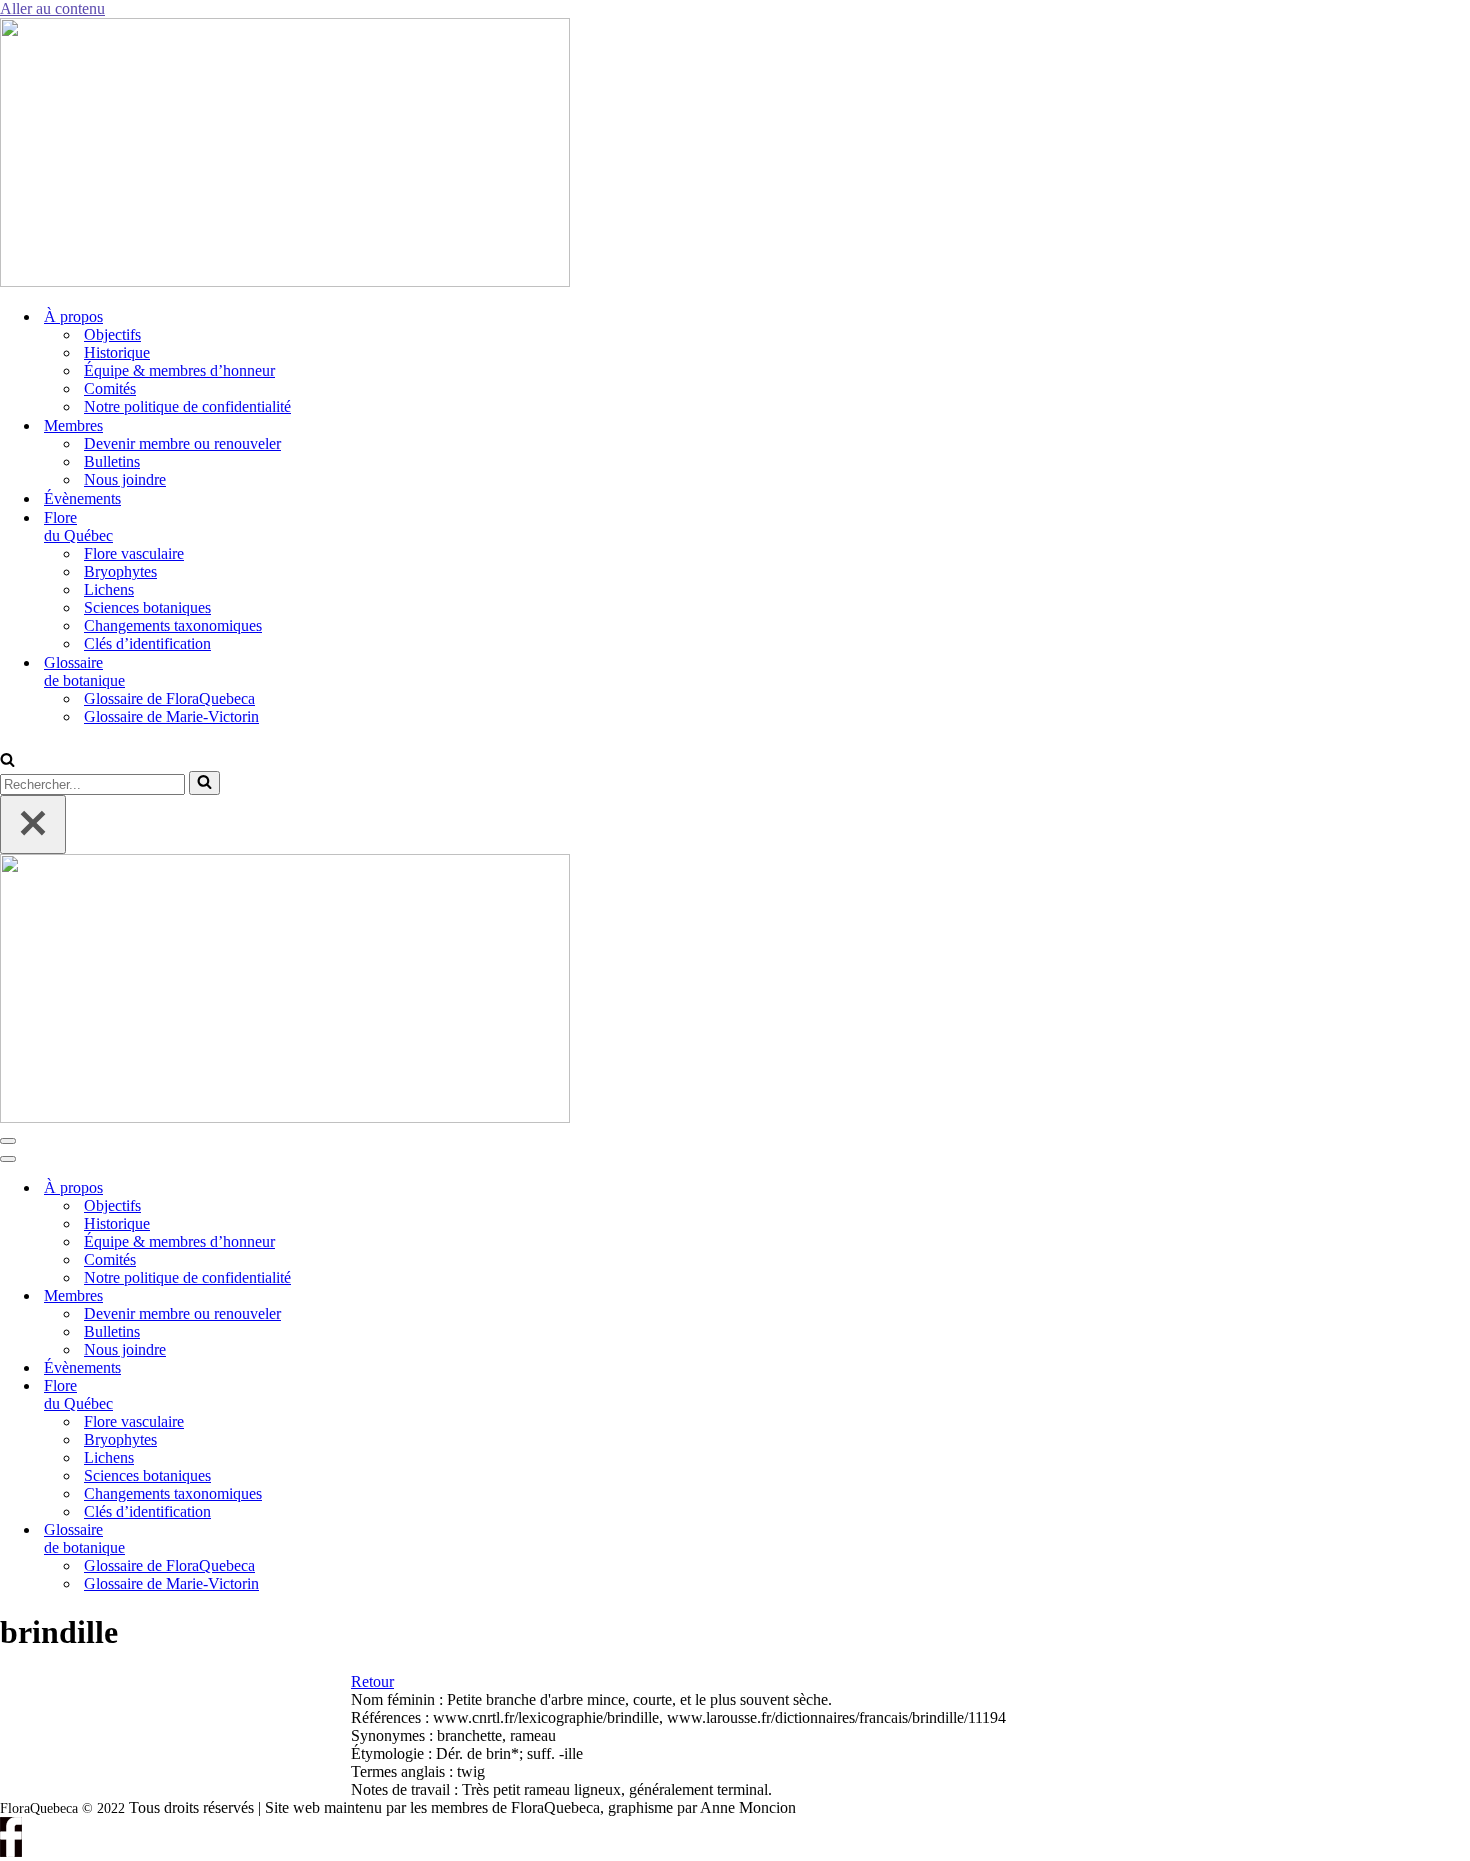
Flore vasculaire (134, 553)
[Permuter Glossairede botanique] (340, 1539)
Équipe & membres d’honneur (179, 370)
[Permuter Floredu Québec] (340, 1395)
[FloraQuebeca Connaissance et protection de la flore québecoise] (285, 281)
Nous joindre (125, 479)
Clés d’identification (147, 643)
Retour (372, 1681)
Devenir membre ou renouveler (182, 443)
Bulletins (112, 461)
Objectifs (112, 334)
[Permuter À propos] (340, 1188)
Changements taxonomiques (173, 625)
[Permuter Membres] (340, 1296)
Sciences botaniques (147, 607)
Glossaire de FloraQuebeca (169, 698)
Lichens (109, 589)
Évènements (82, 498)
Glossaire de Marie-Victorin (171, 716)
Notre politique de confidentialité (187, 406)
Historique (117, 352)
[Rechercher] (7, 761)
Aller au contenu (52, 8)
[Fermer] (33, 824)
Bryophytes (120, 571)
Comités (110, 388)
